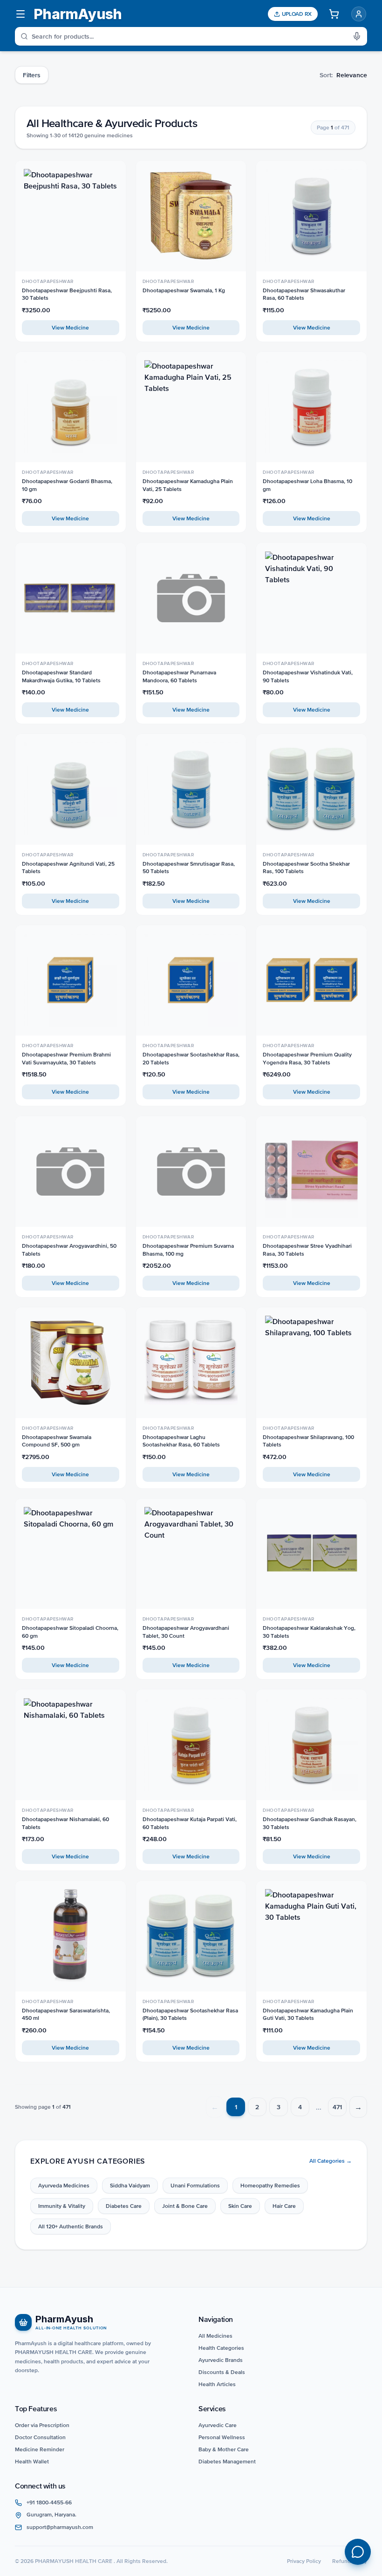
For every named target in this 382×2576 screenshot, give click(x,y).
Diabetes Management (227, 2462)
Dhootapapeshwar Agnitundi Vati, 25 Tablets (68, 868)
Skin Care (240, 2206)
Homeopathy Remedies (270, 2186)
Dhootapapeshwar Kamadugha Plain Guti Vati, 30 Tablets (308, 2014)
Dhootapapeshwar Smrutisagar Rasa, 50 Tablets (189, 868)
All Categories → (331, 2161)
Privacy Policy (304, 2561)
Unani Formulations (195, 2186)
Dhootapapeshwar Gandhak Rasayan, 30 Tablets (310, 1823)
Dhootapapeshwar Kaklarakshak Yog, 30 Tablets (309, 1632)
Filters (32, 75)
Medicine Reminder (40, 2449)
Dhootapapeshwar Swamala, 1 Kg (184, 290)
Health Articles (217, 2384)
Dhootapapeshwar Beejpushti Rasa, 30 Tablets (67, 294)
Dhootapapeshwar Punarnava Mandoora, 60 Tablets (179, 676)
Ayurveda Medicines (64, 2186)
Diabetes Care (124, 2206)
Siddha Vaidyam (130, 2186)
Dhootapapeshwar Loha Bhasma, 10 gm (307, 485)
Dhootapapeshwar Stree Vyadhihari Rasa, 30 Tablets (307, 1250)
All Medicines (215, 2336)
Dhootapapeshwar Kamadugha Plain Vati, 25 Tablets (188, 485)
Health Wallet (32, 2462)
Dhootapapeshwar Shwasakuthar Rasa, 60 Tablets (304, 294)
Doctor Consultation (40, 2437)
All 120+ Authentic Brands (71, 2226)
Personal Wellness (222, 2437)
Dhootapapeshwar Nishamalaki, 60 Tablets (65, 1823)
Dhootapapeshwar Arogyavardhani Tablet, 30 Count (186, 1632)
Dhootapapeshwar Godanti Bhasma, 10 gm (67, 485)
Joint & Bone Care (185, 2206)
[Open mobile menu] (20, 14)
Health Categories (221, 2348)
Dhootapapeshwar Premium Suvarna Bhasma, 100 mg (188, 1250)
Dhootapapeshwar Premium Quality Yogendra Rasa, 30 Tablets (307, 1059)
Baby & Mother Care (224, 2449)
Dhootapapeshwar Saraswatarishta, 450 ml (66, 2014)
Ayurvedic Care (218, 2425)
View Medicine (70, 328)
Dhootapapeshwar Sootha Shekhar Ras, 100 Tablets (306, 868)
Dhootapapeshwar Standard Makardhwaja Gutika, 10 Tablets (61, 676)
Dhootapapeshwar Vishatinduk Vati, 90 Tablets (308, 676)
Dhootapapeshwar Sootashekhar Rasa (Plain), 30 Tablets (190, 2014)
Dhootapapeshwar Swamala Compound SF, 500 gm (57, 1441)
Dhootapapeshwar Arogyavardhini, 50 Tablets (69, 1250)
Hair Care (284, 2206)
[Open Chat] (358, 2552)
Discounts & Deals (222, 2372)
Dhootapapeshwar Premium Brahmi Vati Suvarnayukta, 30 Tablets (66, 1059)
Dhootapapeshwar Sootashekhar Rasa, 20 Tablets (191, 1059)
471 (337, 2107)
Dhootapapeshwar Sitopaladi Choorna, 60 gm (70, 1632)
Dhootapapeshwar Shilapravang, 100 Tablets (308, 1441)
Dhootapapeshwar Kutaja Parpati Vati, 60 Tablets (190, 1823)
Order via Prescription (42, 2425)
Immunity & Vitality (62, 2206)
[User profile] (359, 14)
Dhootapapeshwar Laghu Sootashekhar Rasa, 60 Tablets (181, 1441)
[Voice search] (360, 36)
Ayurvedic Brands (221, 2360)
